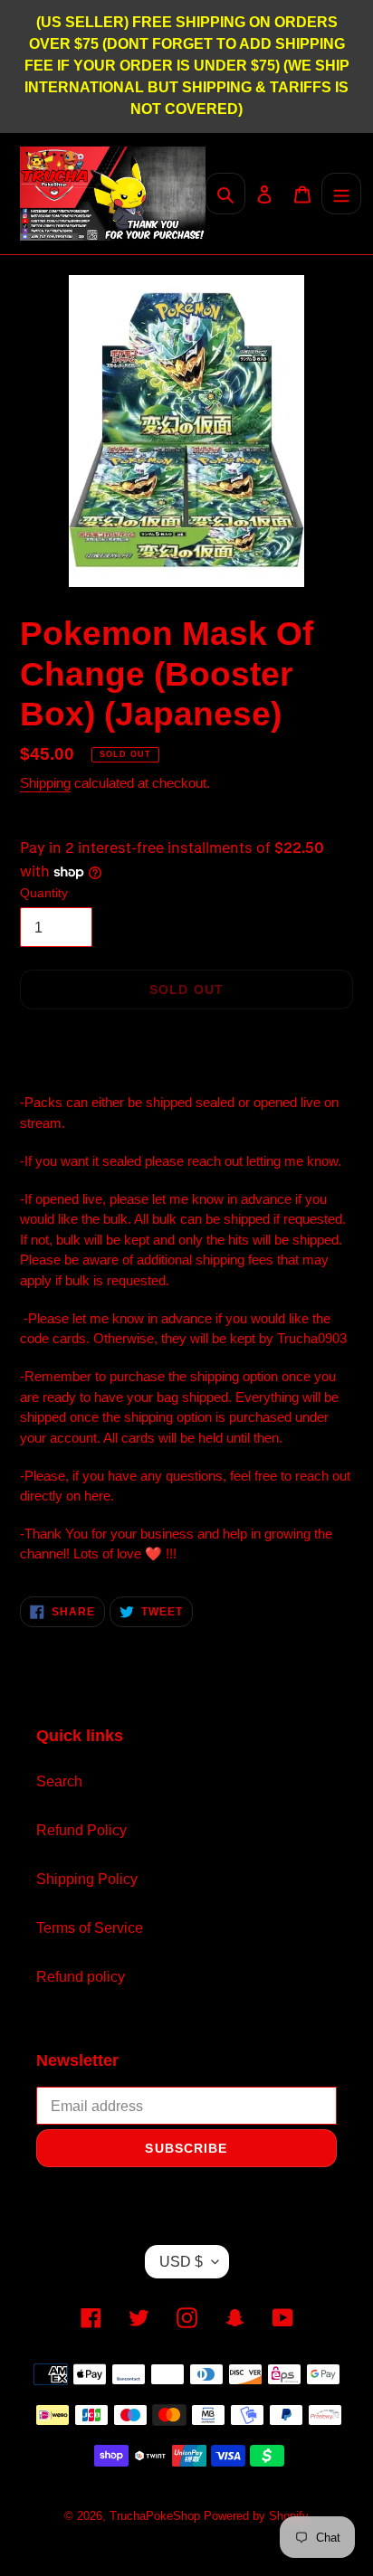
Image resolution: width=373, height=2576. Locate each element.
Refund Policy (81, 1830)
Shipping (45, 783)
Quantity (44, 893)
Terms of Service (90, 1928)
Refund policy (81, 1977)
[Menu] (341, 194)
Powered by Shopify (256, 2516)
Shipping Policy (87, 1879)
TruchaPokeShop (157, 2516)
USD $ (181, 2262)
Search (59, 1781)
